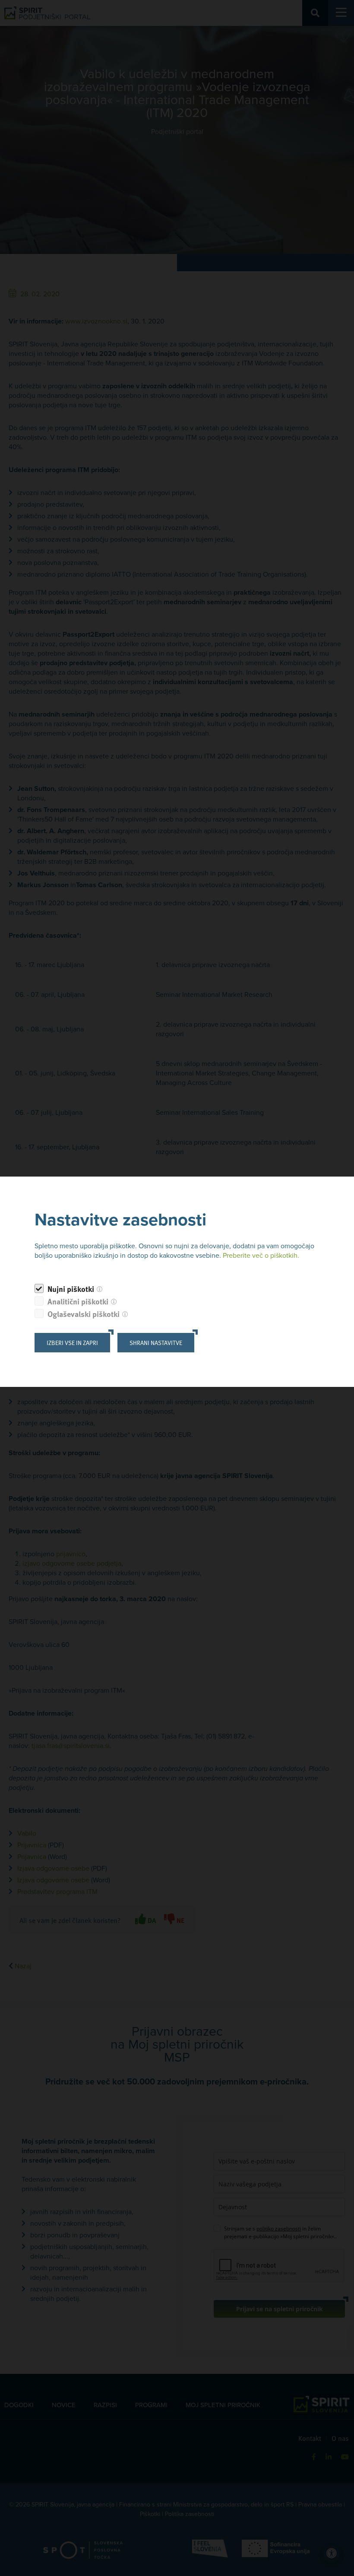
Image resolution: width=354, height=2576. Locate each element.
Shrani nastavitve (156, 1343)
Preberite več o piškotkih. (261, 1256)
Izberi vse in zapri (72, 1343)
